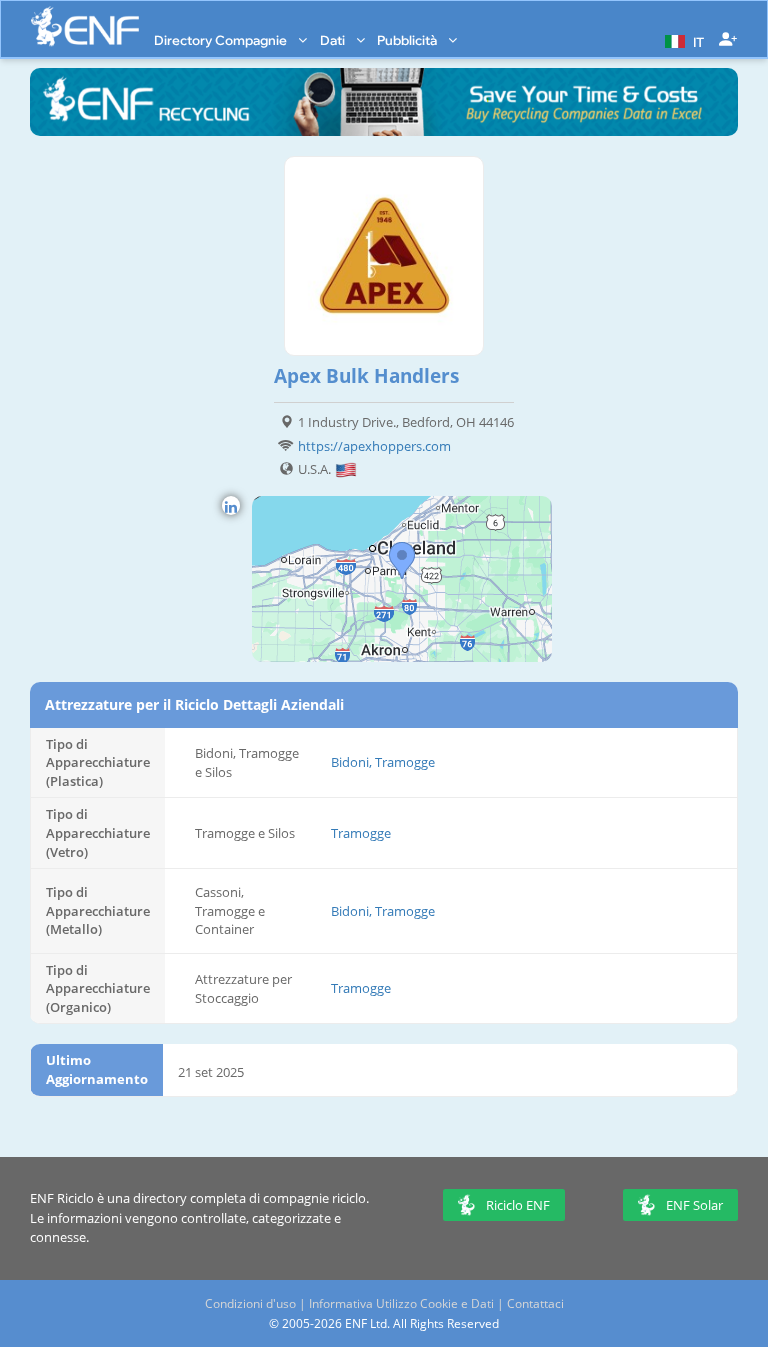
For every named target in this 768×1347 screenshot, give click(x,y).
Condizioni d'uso (250, 1303)
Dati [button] (334, 40)
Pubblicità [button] (408, 40)
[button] (682, 40)
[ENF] (85, 26)
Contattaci (535, 1303)
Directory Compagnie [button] (222, 40)
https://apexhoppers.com (374, 446)
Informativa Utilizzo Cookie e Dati (401, 1303)
